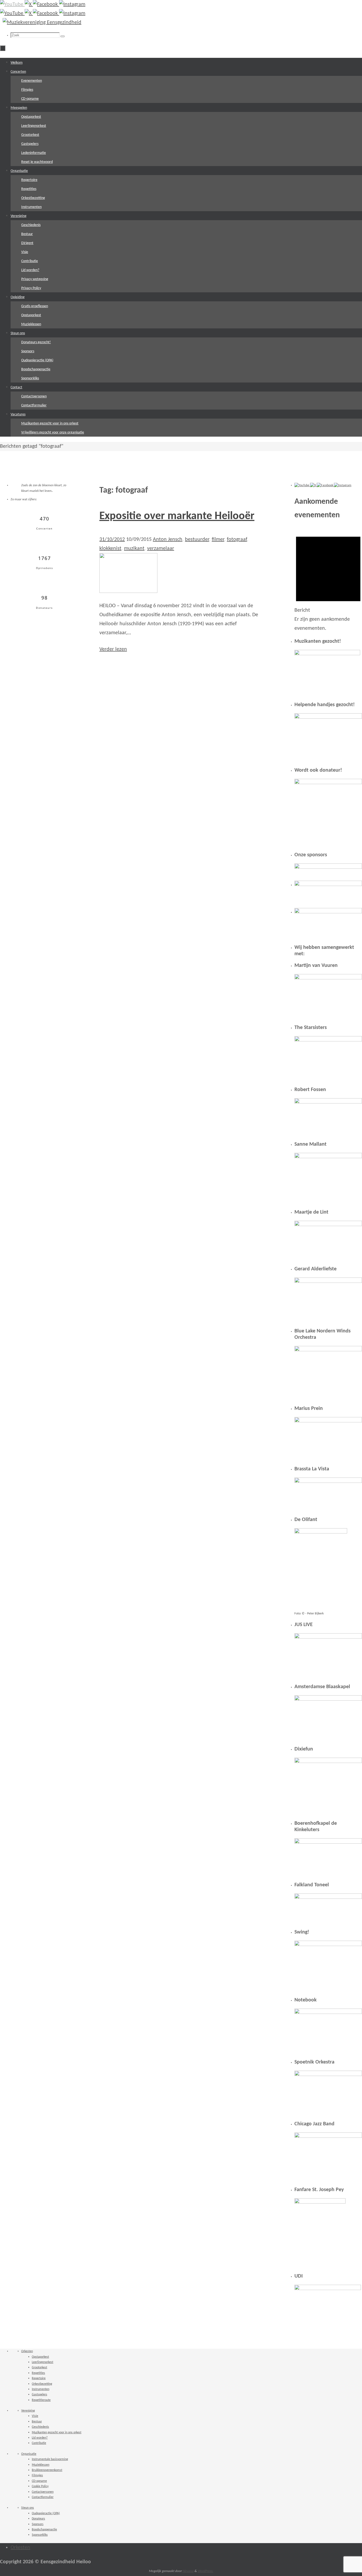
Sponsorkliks (40, 2535)
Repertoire (39, 2378)
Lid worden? (40, 2438)
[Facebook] (46, 5)
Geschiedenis (40, 2427)
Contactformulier (43, 2497)
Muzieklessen (41, 2465)
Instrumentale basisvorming (50, 2459)
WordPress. (206, 2571)
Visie (35, 2416)
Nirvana (188, 2571)
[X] (29, 5)
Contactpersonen (43, 2492)
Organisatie (29, 2454)
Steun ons (28, 2508)
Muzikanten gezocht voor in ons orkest (57, 2432)
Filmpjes (37, 2475)
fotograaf (237, 540)
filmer (218, 540)
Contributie (39, 2443)
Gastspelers (39, 2395)
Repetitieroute (41, 2400)
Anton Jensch (168, 540)
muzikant (134, 549)
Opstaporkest (40, 2357)
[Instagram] (72, 5)
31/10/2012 (112, 540)
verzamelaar (161, 549)
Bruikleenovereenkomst (47, 2470)
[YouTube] (12, 5)
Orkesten (27, 2351)
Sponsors (38, 2524)
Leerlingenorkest (43, 2362)
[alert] (328, 581)
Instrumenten (41, 2389)
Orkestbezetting (42, 2384)
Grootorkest (39, 2368)
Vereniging (28, 2411)
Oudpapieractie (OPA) (46, 2513)
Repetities (38, 2373)
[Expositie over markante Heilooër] (128, 592)
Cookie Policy (40, 2486)
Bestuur (37, 2422)
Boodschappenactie (44, 2530)
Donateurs (38, 2519)
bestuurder (197, 540)
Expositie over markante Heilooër (177, 516)
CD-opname (39, 2481)
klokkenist (110, 549)
